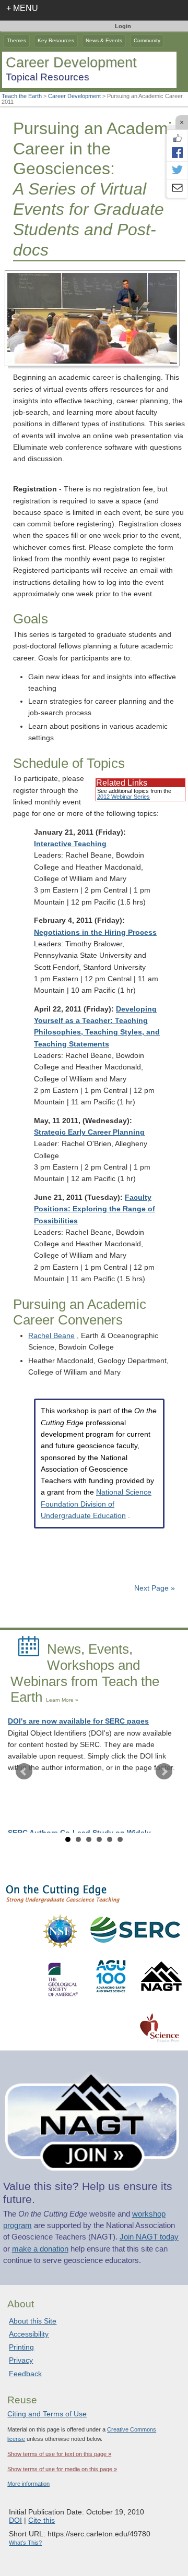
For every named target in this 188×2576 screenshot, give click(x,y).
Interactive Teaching (70, 844)
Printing (21, 2347)
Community (147, 40)
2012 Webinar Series (124, 797)
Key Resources (56, 40)
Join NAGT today (149, 2237)
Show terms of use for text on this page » (59, 2454)
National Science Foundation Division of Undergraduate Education (96, 1504)
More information (28, 2484)
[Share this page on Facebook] (177, 152)
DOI (15, 2520)
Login (123, 26)
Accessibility (29, 2334)
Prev (24, 1772)
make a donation (40, 2249)
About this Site (33, 2321)
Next (164, 1772)
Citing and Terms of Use (47, 2414)
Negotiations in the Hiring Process (95, 932)
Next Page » (154, 1588)
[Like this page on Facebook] (177, 138)
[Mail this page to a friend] (177, 189)
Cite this (42, 2520)
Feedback (25, 2374)
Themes (16, 40)
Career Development (74, 96)
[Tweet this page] (177, 171)
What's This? (25, 2543)
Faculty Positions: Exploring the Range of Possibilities (95, 1209)
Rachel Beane (51, 1336)
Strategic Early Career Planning (89, 1132)
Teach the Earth (22, 96)
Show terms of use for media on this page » (62, 2469)
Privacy (21, 2360)
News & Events (104, 40)
